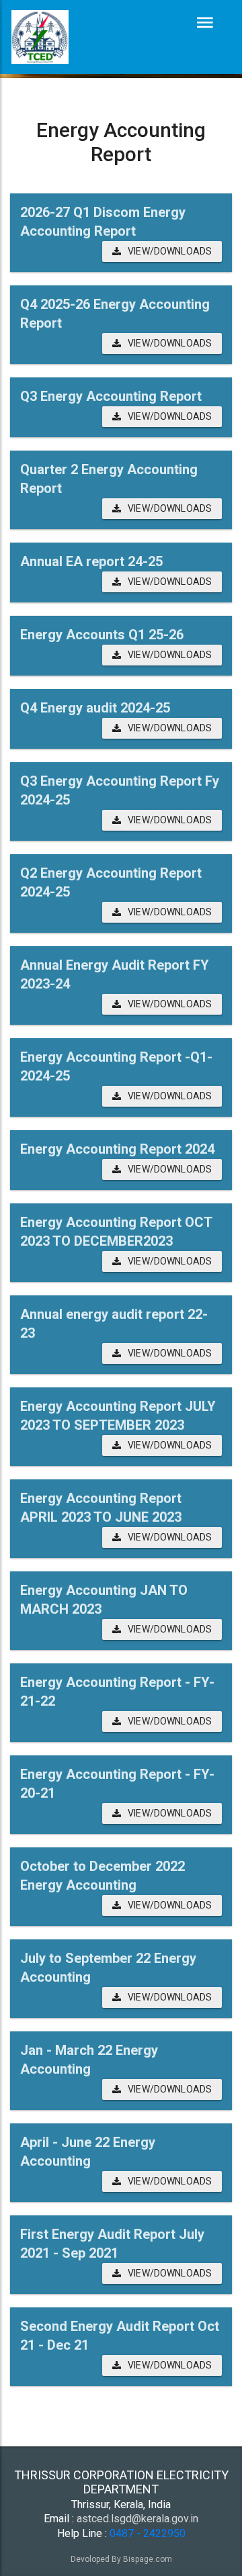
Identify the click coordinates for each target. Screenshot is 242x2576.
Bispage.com (148, 2559)
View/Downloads (170, 251)
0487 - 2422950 (148, 2533)
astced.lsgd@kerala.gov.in (137, 2519)
